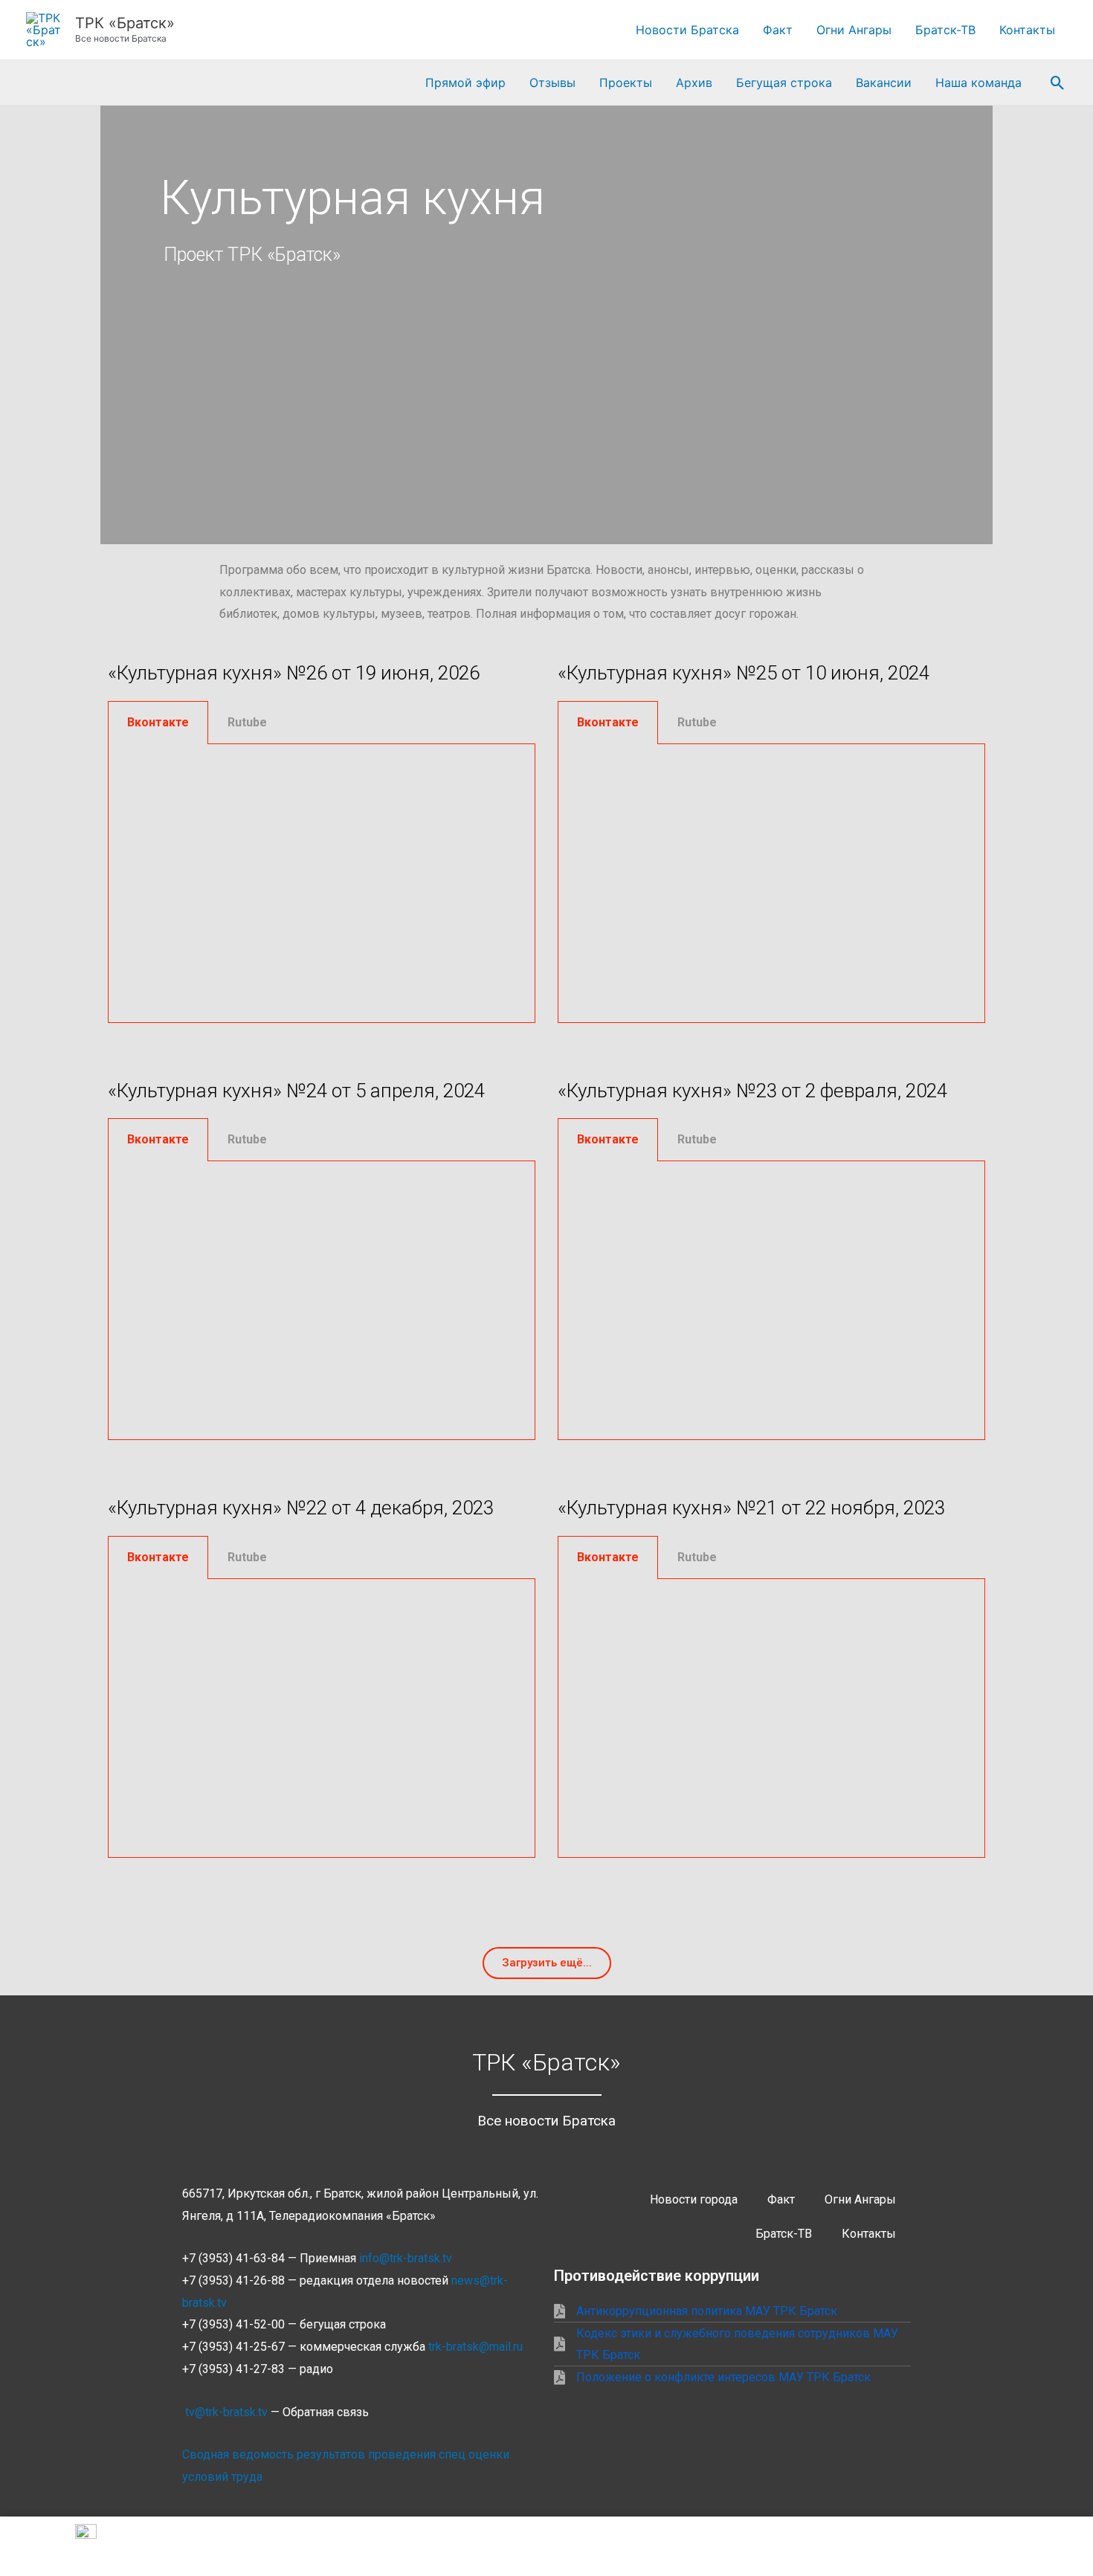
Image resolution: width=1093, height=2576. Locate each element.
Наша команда (978, 83)
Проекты (626, 83)
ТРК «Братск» (125, 23)
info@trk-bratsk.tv (406, 2258)
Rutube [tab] (247, 722)
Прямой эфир (465, 83)
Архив (694, 83)
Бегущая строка (784, 83)
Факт (778, 30)
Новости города (694, 2199)
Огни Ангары (854, 30)
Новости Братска (687, 30)
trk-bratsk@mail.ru (475, 2347)
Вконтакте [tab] (158, 722)
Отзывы (552, 83)
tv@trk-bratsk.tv (226, 2412)
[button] (1058, 83)
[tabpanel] (322, 884)
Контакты (1027, 30)
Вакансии (884, 83)
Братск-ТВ (945, 30)
